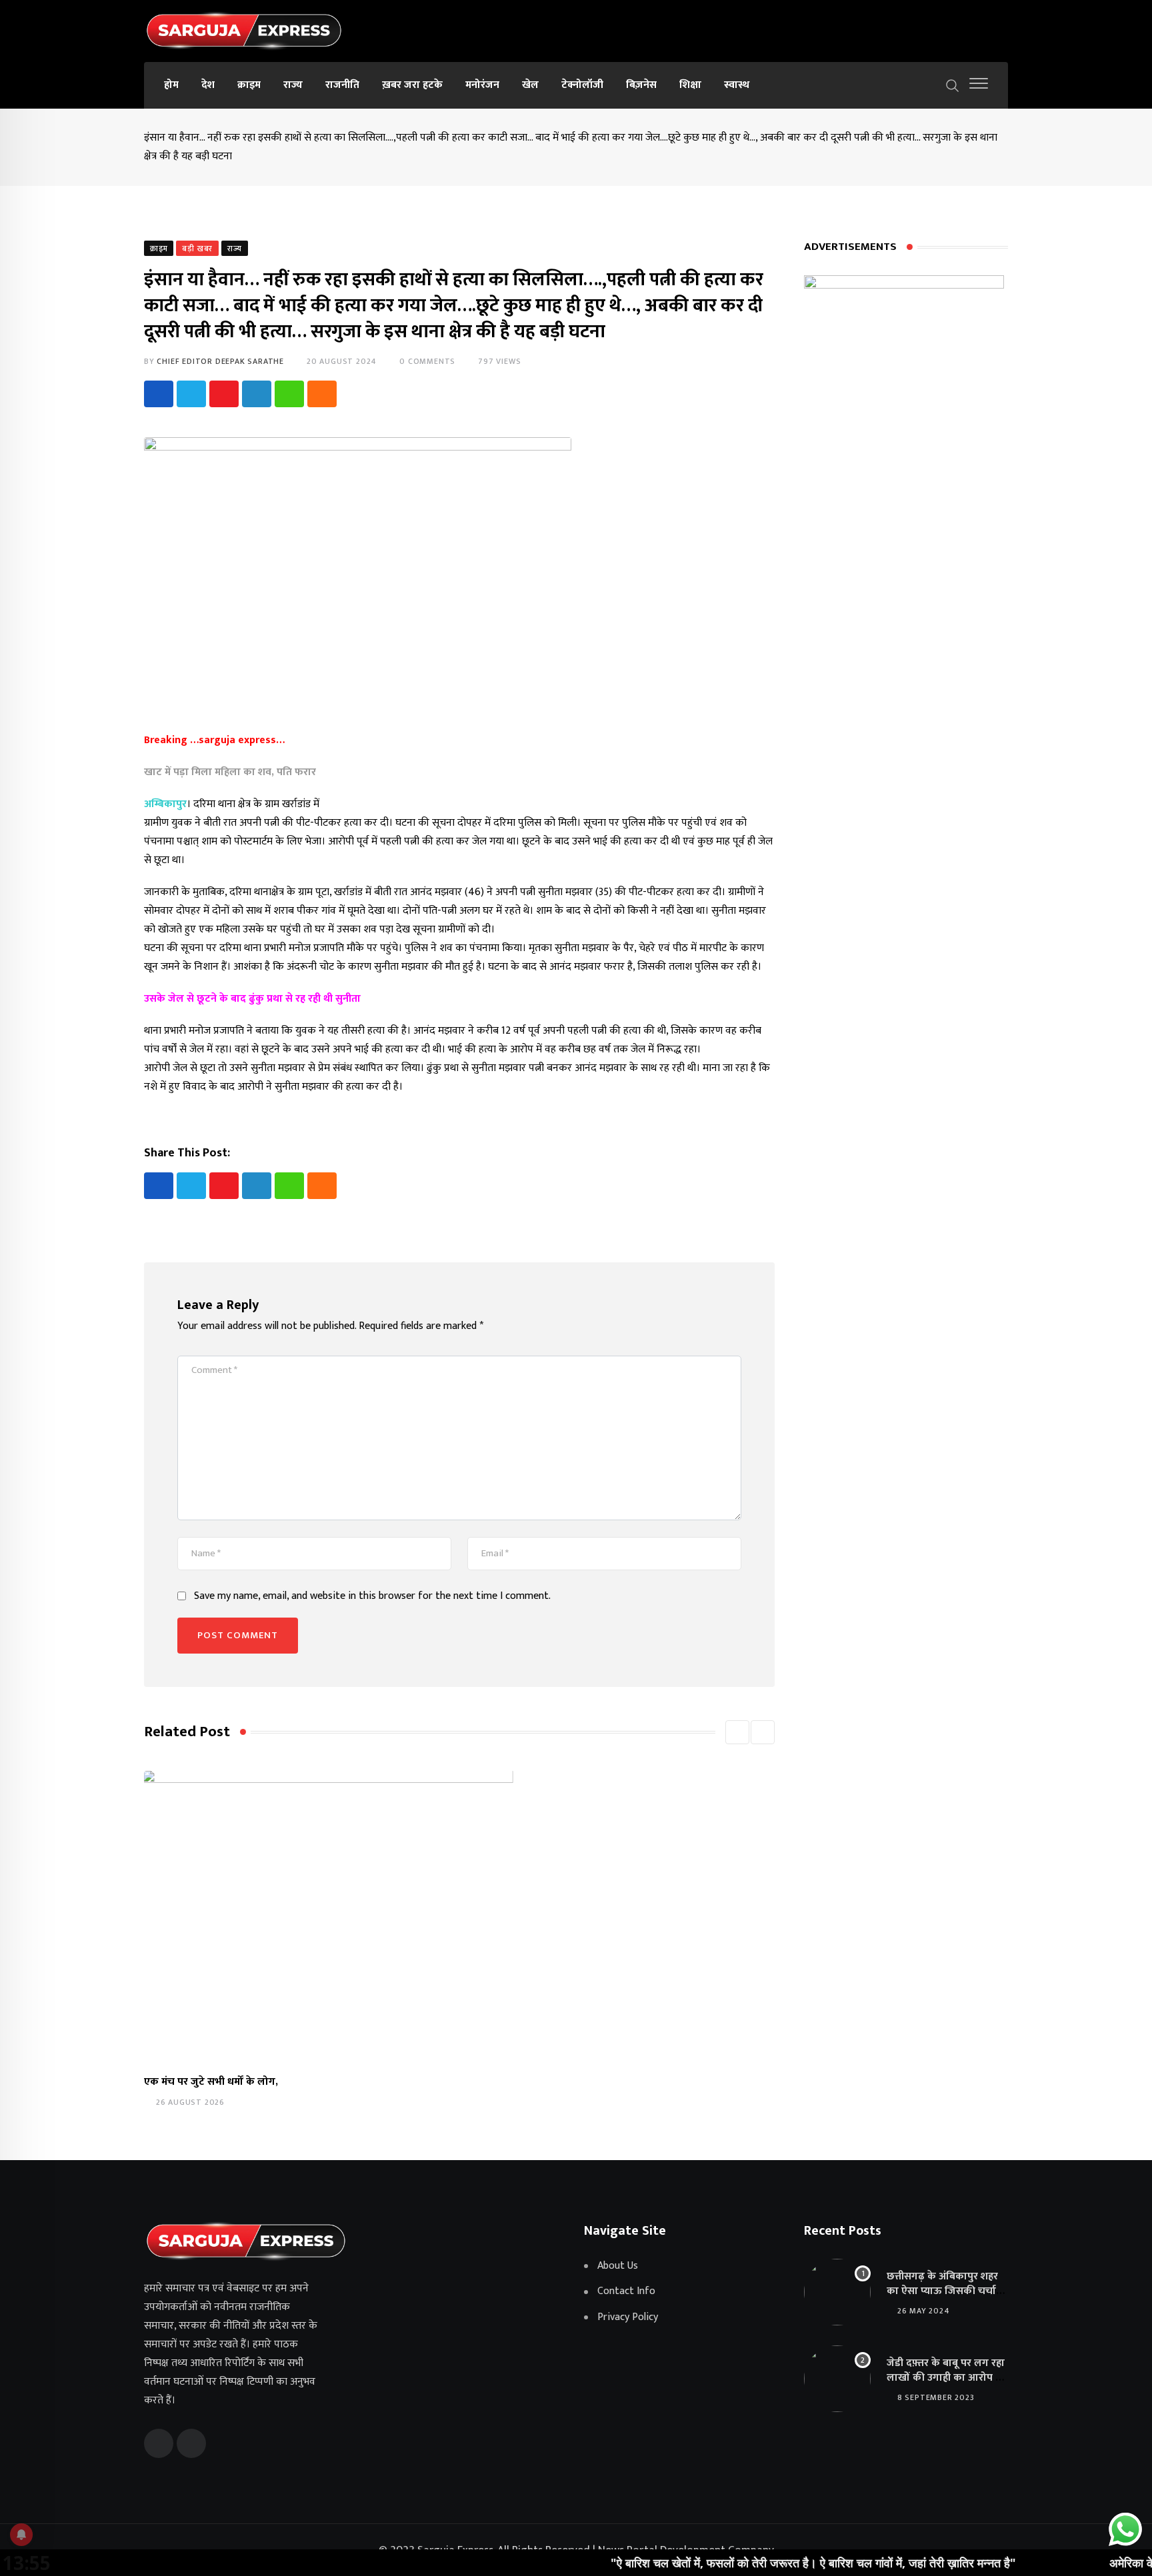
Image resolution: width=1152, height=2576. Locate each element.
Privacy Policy (628, 2317)
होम (171, 85)
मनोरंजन (482, 85)
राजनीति (342, 85)
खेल (530, 85)
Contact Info (626, 2291)
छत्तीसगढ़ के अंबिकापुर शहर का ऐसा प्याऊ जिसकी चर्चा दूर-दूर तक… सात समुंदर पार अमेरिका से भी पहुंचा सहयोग (944, 2299)
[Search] (953, 85)
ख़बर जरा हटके (412, 85)
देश (208, 85)
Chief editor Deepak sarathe (220, 361)
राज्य (293, 85)
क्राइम (249, 85)
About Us (618, 2266)
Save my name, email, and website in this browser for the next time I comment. (372, 1596)
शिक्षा (690, 85)
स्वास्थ (737, 85)
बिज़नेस (641, 85)
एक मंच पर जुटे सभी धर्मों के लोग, (211, 2082)
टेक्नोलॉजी (582, 85)
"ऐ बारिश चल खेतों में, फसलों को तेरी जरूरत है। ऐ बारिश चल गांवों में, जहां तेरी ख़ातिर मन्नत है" (744, 2563)
